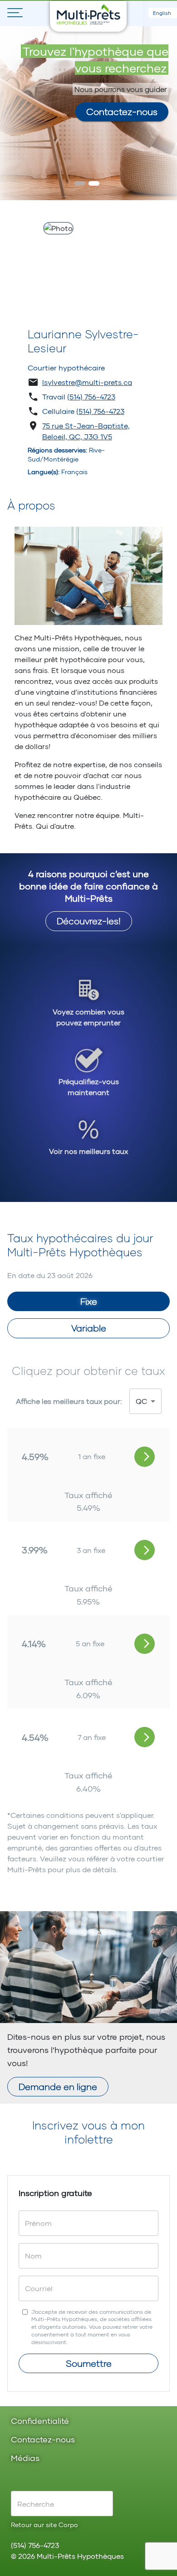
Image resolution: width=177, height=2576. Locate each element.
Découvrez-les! (89, 921)
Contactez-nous (122, 111)
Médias (25, 2458)
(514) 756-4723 (91, 396)
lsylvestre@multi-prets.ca (87, 382)
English (162, 13)
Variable (89, 1328)
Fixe (89, 1301)
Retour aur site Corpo (44, 2525)
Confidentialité (40, 2421)
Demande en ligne (58, 2086)
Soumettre (89, 2363)
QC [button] (141, 1401)
